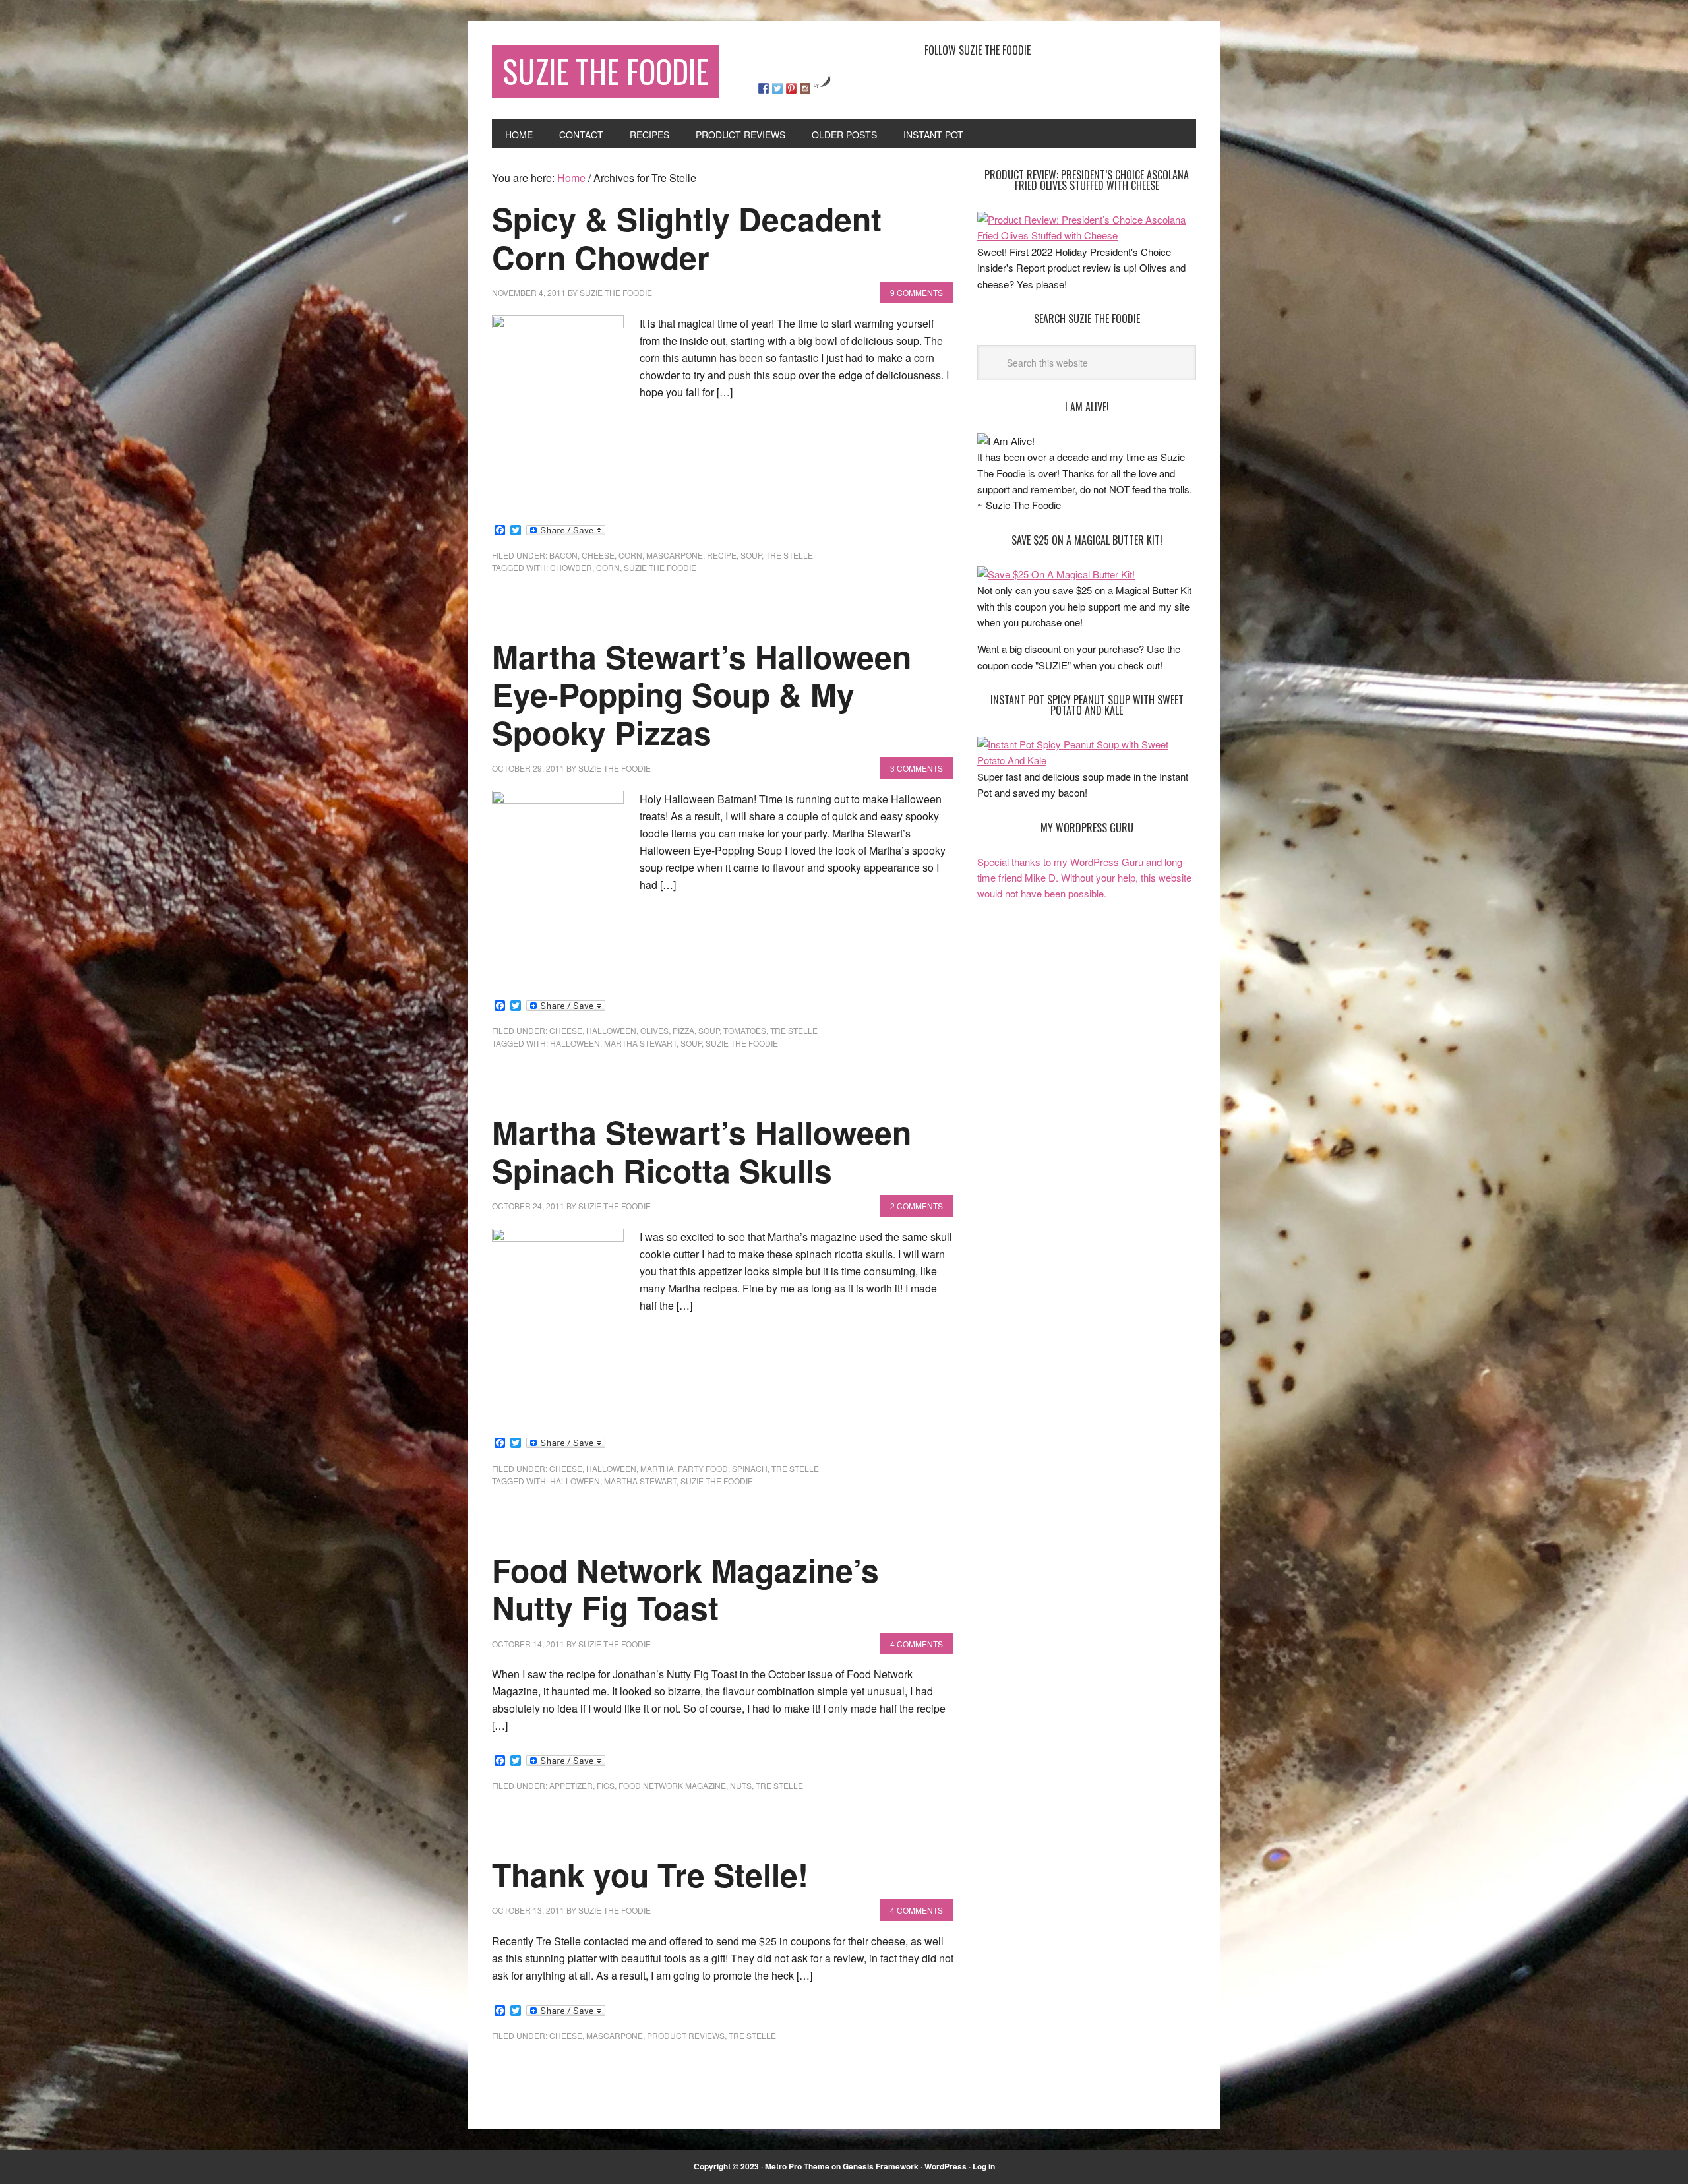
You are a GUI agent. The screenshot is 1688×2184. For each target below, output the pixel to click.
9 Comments (917, 292)
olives (654, 1030)
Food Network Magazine (672, 1785)
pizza (683, 1030)
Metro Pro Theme (797, 2166)
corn (630, 555)
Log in (984, 2166)
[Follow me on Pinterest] (791, 88)
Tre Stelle (789, 555)
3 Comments (917, 768)
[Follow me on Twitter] (777, 88)
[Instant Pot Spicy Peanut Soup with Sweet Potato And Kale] (1087, 760)
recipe (722, 555)
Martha (657, 1468)
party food (703, 1468)
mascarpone (675, 555)
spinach (750, 1468)
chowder (571, 567)
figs (606, 1785)
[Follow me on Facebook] (764, 88)
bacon (563, 555)
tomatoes (745, 1030)
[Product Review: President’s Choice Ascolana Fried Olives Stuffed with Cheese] (1087, 235)
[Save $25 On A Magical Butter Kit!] (1056, 574)
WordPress (946, 2166)
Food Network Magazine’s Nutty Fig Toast (685, 1589)
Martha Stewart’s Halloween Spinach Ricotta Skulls (702, 1151)
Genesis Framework (881, 2166)
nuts (741, 1785)
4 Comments (917, 1644)
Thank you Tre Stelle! (650, 1874)
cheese (598, 555)
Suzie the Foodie (660, 567)
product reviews (686, 2035)
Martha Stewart (640, 1043)
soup (751, 555)
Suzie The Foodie (605, 71)
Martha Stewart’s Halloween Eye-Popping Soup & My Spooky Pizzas (702, 694)
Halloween (611, 1030)
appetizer (571, 1785)
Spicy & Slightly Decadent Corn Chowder (687, 238)
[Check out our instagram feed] (805, 88)
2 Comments (917, 1206)
